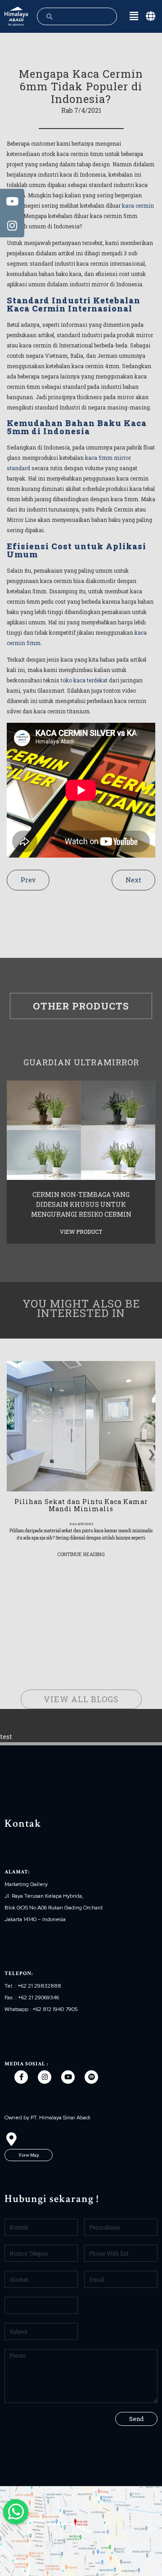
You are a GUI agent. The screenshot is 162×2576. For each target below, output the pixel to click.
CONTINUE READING (81, 1554)
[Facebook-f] (21, 2077)
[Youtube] (68, 2077)
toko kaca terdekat (84, 680)
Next (133, 880)
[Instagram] (45, 2077)
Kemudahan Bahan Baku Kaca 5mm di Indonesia (77, 427)
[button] (29, 2155)
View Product (81, 1232)
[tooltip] (12, 201)
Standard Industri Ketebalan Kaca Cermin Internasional (74, 304)
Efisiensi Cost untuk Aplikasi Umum (76, 550)
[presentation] (11, 1451)
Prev (28, 880)
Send (136, 2419)
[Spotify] (91, 2077)
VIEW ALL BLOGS (81, 1699)
